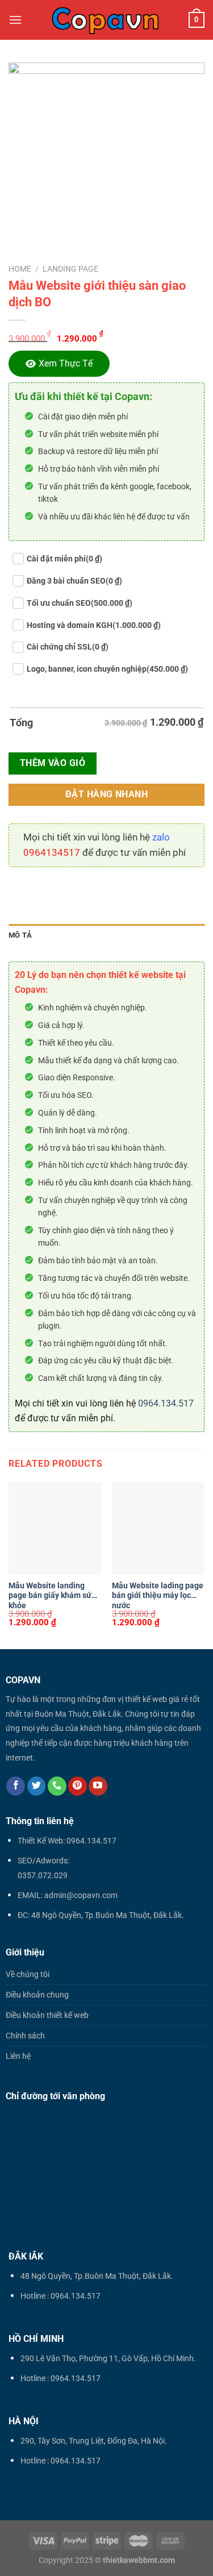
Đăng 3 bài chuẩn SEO (74, 581)
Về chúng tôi (28, 1974)
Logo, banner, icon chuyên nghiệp (107, 669)
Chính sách (25, 2036)
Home (20, 269)
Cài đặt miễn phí (64, 559)
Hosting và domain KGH (94, 625)
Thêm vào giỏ (53, 763)
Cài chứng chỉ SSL (68, 647)
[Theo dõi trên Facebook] (16, 1786)
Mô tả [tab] (20, 935)
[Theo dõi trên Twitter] (37, 1786)
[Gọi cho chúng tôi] (57, 1786)
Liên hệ (18, 2056)
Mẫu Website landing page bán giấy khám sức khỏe (52, 1595)
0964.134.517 (166, 1403)
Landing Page (70, 269)
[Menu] (15, 20)
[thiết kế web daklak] (105, 20)
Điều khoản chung (37, 1995)
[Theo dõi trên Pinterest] (78, 1786)
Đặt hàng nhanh (107, 794)
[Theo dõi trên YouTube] (98, 1786)
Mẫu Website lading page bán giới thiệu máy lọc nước (158, 1595)
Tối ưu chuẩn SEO (80, 603)
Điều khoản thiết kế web (47, 2015)
